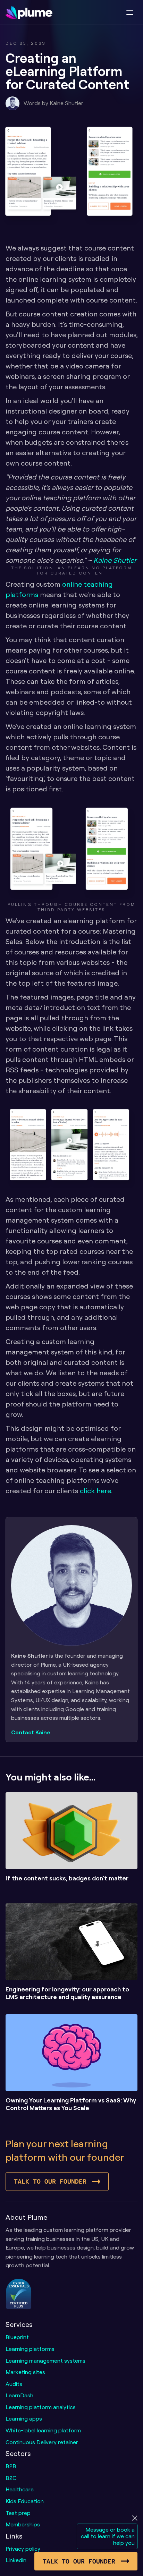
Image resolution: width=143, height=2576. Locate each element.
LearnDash (19, 2395)
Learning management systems (45, 2361)
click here (95, 1491)
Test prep (18, 2513)
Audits (14, 2384)
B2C (11, 2478)
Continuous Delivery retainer (42, 2442)
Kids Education (25, 2501)
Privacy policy (23, 2549)
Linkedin (16, 2560)
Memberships (23, 2524)
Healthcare (20, 2489)
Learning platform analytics (41, 2407)
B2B (11, 2466)
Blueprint (17, 2337)
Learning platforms (30, 2349)
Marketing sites (25, 2372)
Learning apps (24, 2418)
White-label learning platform (43, 2430)
